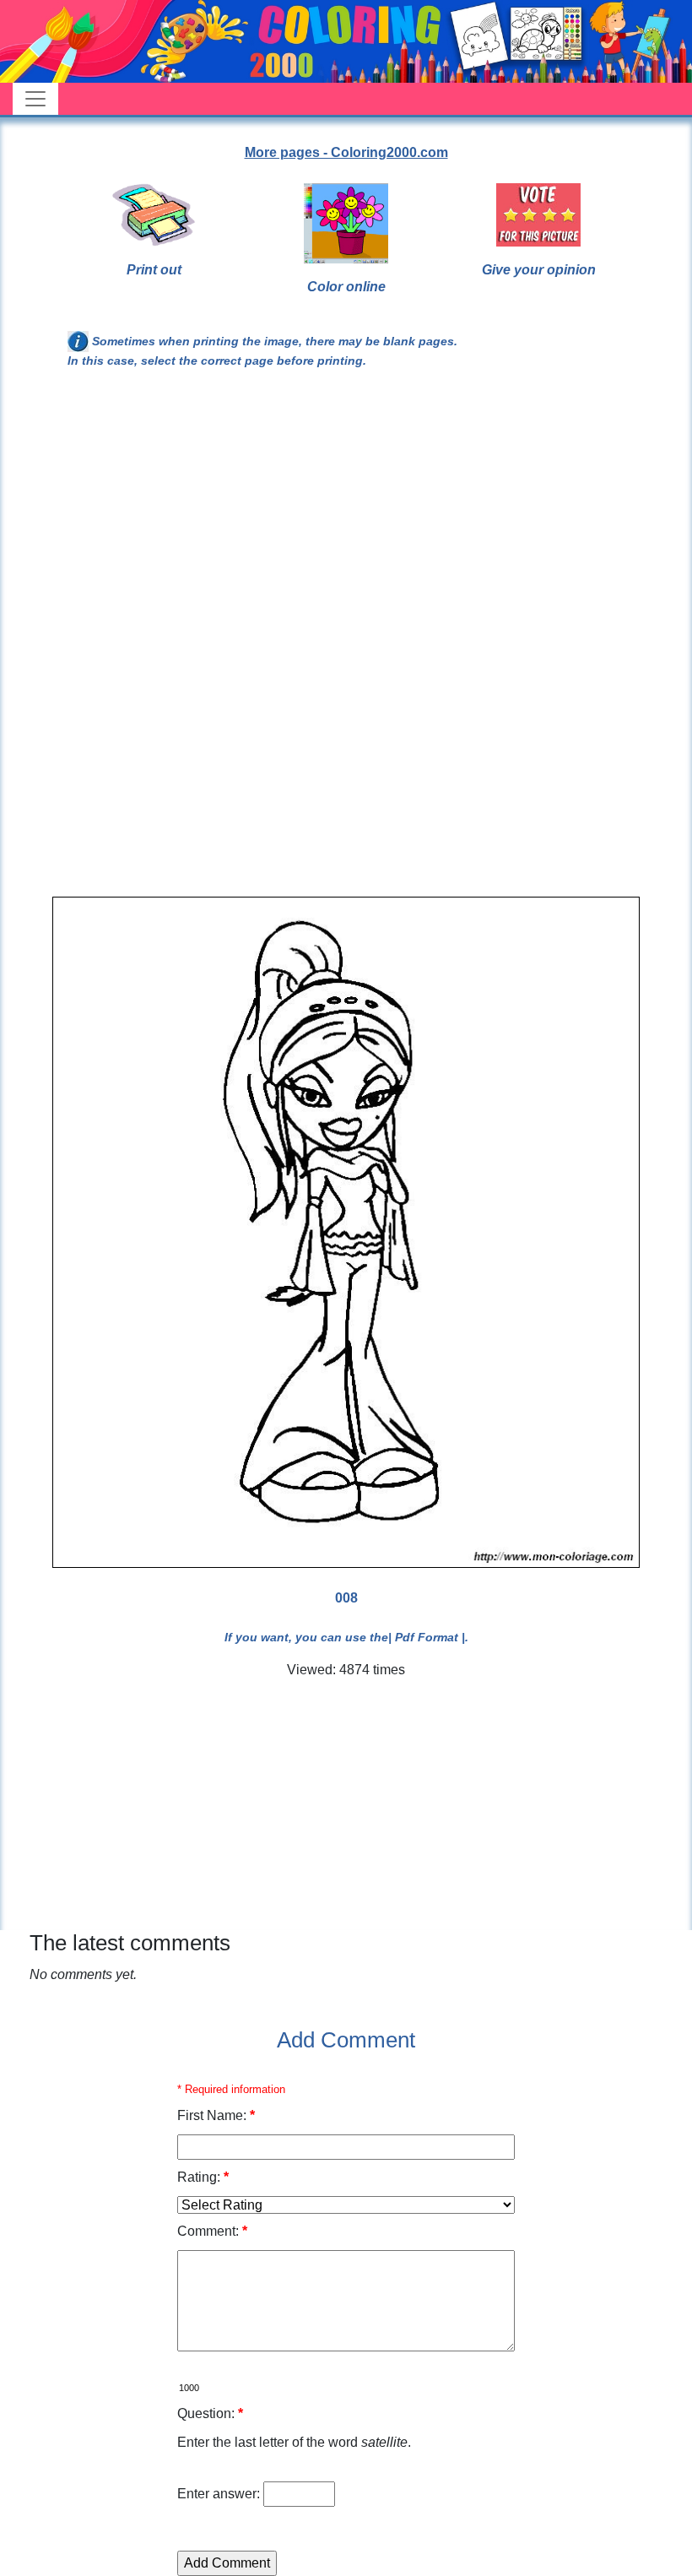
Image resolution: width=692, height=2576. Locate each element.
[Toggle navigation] (35, 99)
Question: (210, 2413)
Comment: (212, 2231)
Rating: (203, 2177)
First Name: (216, 2115)
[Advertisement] (346, 522)
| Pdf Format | (427, 1637)
